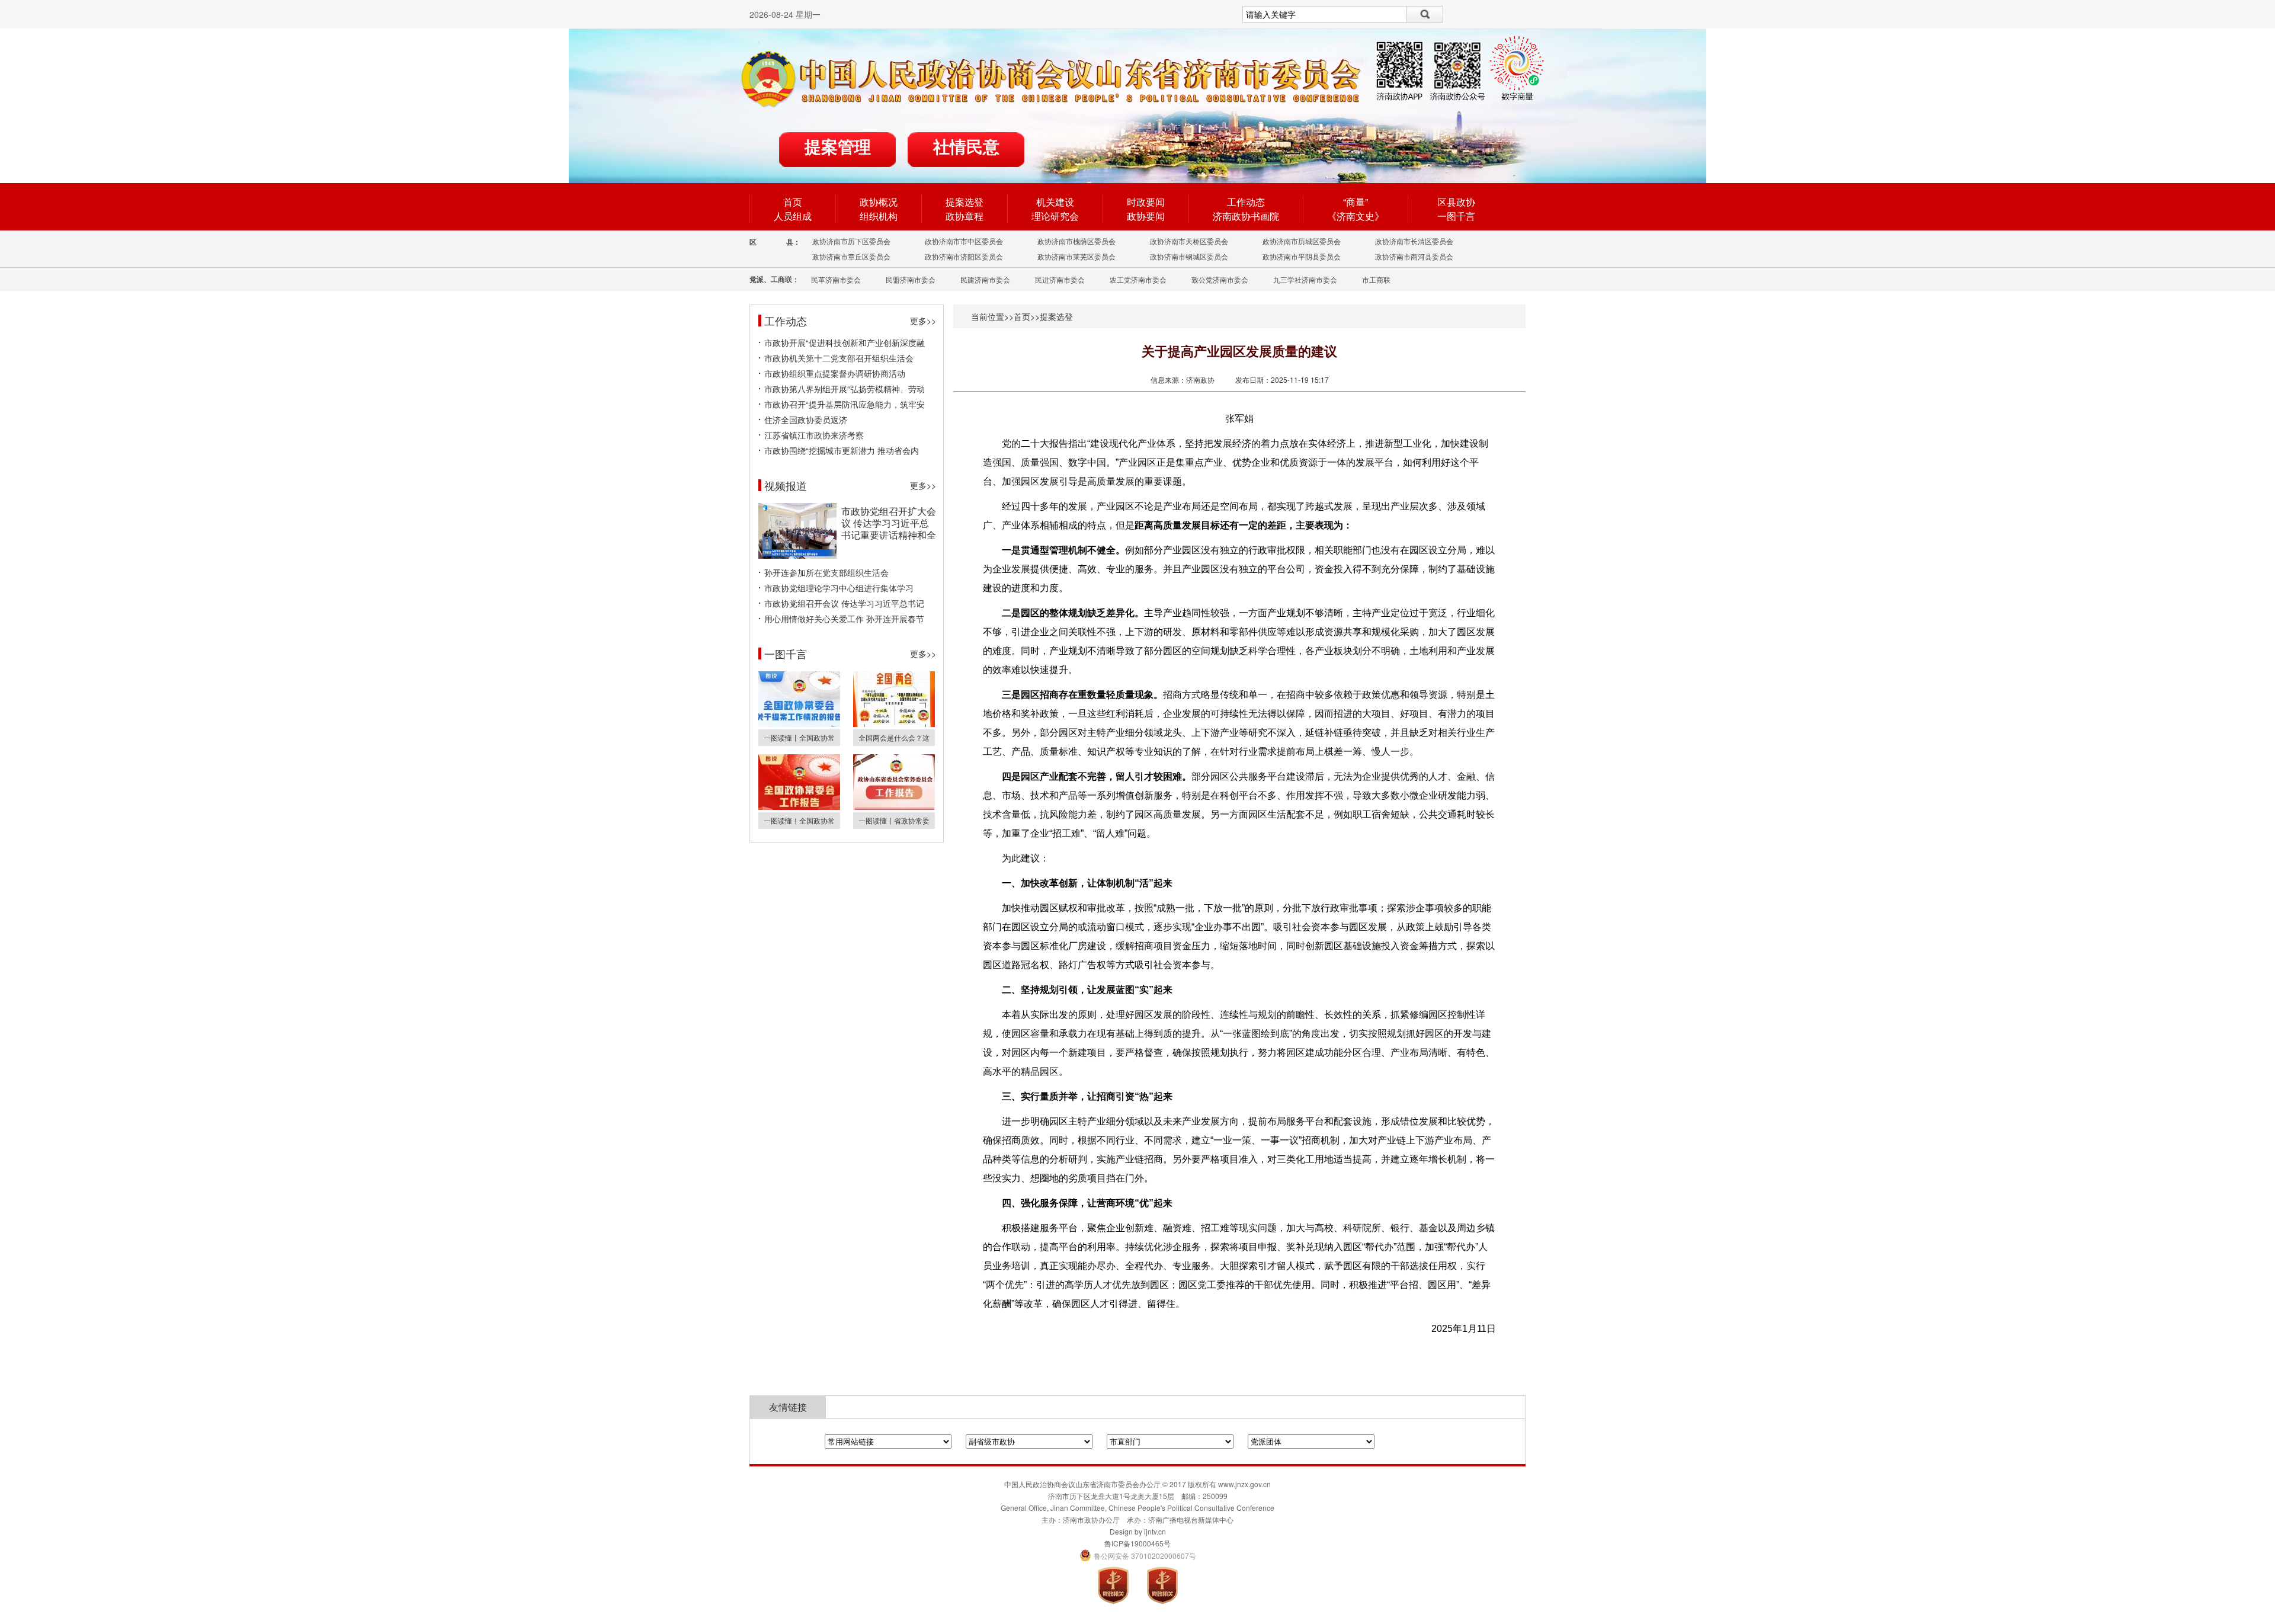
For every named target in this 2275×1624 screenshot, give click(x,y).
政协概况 (879, 202)
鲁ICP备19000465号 (1137, 1543)
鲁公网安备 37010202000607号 (1138, 1556)
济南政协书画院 (1246, 216)
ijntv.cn (1155, 1531)
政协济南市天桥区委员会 (1189, 241)
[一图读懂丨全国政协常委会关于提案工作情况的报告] (799, 724)
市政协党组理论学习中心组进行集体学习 (839, 588)
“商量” (1356, 202)
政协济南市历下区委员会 (851, 241)
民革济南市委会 (836, 279)
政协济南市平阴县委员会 (1302, 256)
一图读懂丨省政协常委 (894, 820)
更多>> (923, 321)
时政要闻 (1146, 202)
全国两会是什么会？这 (894, 737)
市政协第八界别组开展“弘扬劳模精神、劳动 (845, 389)
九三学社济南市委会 (1305, 279)
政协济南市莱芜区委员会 (1076, 256)
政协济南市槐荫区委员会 (1076, 241)
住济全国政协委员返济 (806, 419)
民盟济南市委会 (911, 279)
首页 (793, 202)
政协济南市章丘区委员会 (851, 256)
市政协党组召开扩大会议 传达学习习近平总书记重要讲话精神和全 (889, 523)
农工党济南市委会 (1138, 279)
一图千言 (1456, 216)
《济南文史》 (1356, 216)
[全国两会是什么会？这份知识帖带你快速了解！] (894, 724)
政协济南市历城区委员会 (1302, 241)
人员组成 (793, 216)
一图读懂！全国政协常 (799, 820)
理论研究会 (1055, 216)
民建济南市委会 (985, 279)
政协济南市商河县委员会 (1414, 256)
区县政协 (1456, 202)
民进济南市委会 (1060, 279)
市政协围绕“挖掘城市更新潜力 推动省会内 (842, 450)
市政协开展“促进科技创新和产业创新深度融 (845, 342)
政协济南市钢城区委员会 (1189, 256)
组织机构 (879, 216)
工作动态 (1246, 202)
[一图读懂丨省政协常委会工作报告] (894, 807)
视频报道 (786, 485)
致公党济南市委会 (1220, 279)
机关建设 (1055, 202)
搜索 (1425, 14)
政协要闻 (1146, 216)
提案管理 (838, 147)
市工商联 (1376, 279)
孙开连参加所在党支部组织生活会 (826, 572)
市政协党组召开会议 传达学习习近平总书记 (844, 603)
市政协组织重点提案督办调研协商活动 (835, 373)
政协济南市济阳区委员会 (964, 256)
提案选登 (965, 202)
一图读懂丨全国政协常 (799, 737)
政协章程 (965, 216)
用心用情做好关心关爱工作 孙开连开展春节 (844, 619)
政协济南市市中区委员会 (964, 241)
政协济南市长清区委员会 (1414, 241)
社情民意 (966, 147)
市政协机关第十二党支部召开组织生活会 (839, 358)
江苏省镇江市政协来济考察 (814, 435)
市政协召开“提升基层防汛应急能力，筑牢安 (845, 404)
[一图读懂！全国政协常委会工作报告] (799, 807)
